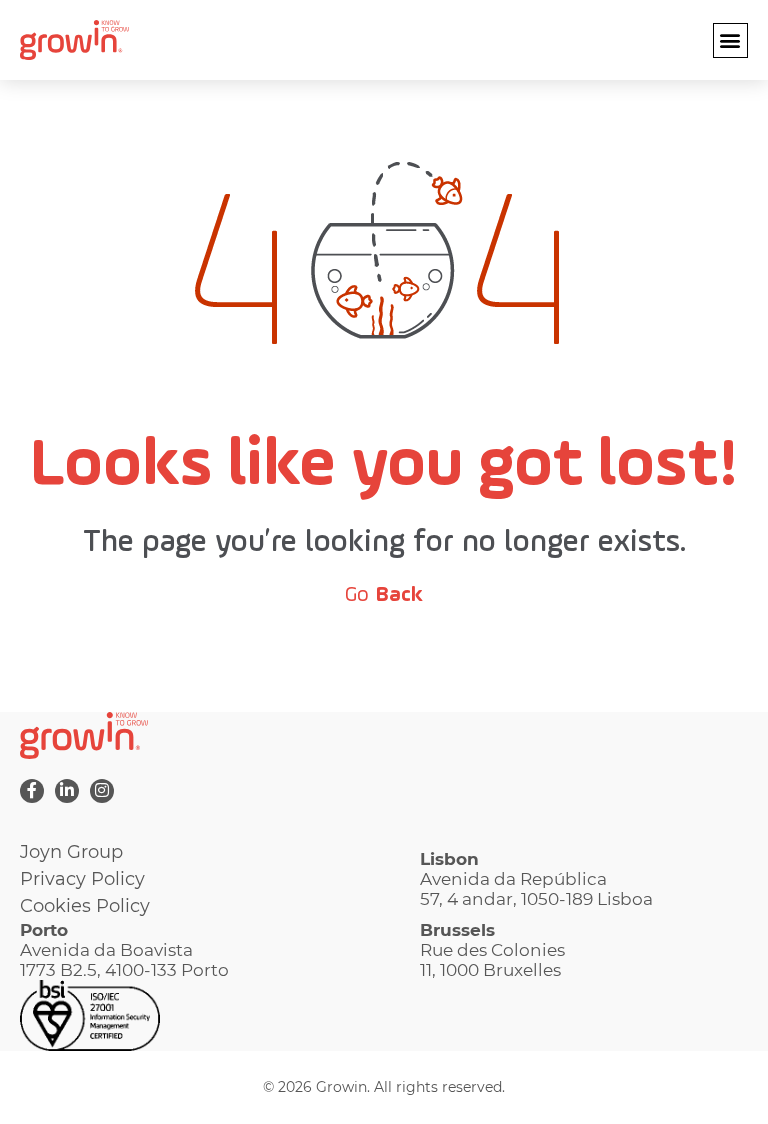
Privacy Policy (82, 879)
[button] (730, 40)
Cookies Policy (85, 906)
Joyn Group (71, 852)
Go (384, 595)
